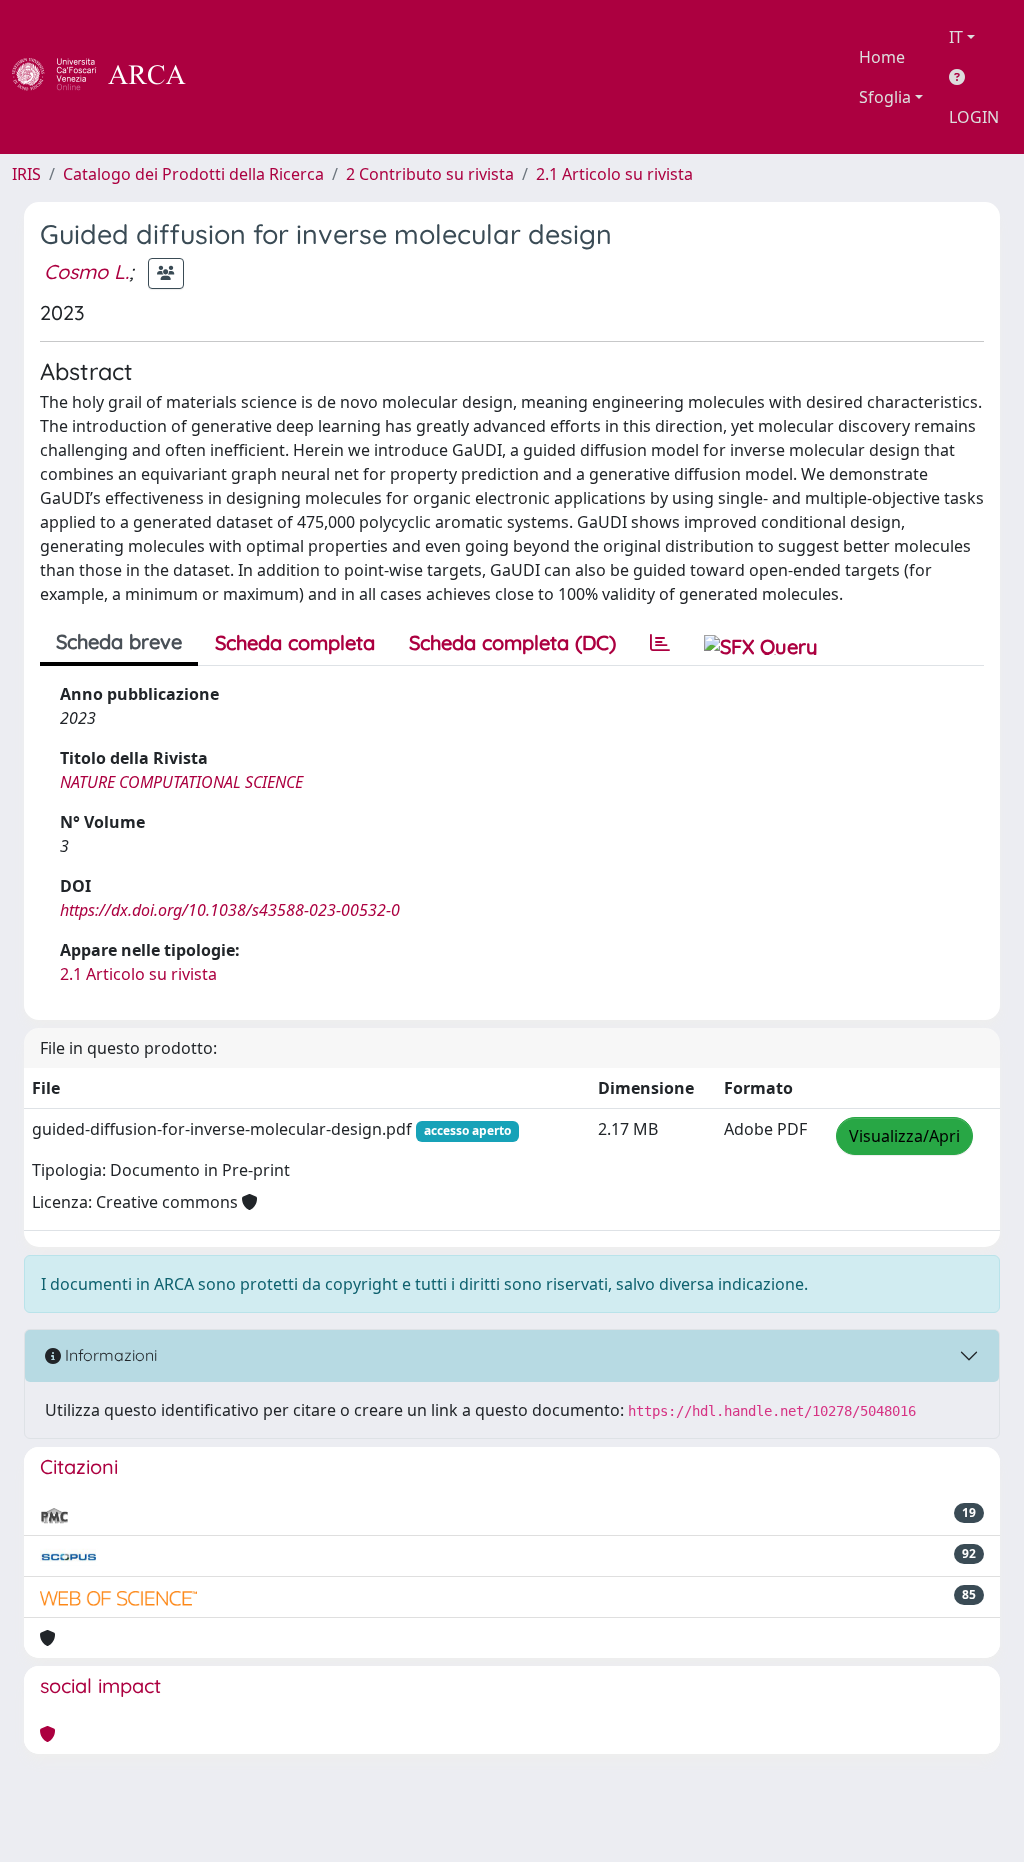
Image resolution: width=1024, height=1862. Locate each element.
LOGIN (974, 117)
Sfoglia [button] (885, 97)
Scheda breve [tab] (119, 641)
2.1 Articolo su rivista (614, 174)
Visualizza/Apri (904, 1136)
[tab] (660, 643)
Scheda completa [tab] (295, 642)
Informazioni (109, 1355)
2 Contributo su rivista (430, 174)
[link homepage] (110, 77)
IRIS (26, 174)
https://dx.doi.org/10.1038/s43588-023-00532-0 (230, 910)
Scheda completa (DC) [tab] (512, 642)
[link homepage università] (240, 77)
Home (882, 57)
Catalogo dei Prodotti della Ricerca (193, 174)
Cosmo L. (86, 271)
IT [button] (956, 37)
